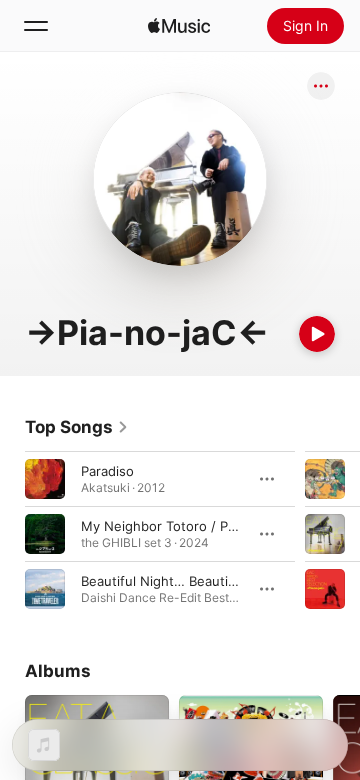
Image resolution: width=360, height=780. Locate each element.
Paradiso (107, 471)
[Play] (317, 334)
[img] (179, 26)
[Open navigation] (36, 26)
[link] (77, 427)
